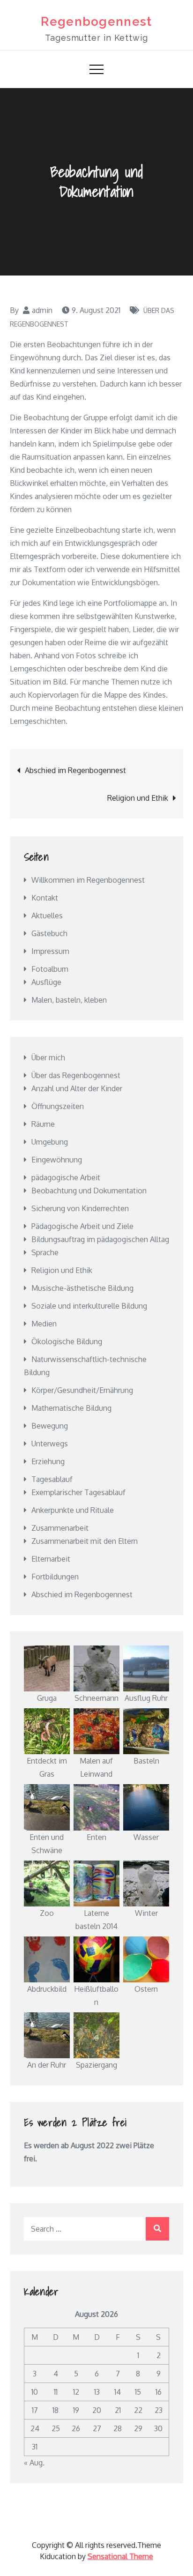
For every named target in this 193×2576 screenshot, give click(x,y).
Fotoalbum (50, 969)
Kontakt (45, 898)
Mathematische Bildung (71, 1408)
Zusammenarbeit (60, 1528)
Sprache (45, 1252)
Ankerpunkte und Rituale (73, 1510)
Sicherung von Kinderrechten (80, 1208)
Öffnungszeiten (58, 1106)
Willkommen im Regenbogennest (88, 880)
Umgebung (50, 1142)
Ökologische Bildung (67, 1341)
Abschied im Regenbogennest (75, 770)
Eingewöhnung (57, 1160)
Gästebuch (49, 933)
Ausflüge (46, 982)
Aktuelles (47, 916)
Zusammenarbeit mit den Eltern (85, 1541)
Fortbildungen (55, 1577)
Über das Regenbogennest (76, 1075)
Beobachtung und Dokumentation (89, 1191)
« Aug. (34, 2463)
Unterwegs (50, 1444)
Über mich (48, 1057)
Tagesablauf (52, 1479)
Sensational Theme (120, 2556)
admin (42, 310)
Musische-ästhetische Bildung (82, 1288)
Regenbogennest (96, 22)
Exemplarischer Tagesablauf (78, 1492)
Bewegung (50, 1426)
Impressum (50, 951)
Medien (44, 1324)
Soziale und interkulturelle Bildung (89, 1306)
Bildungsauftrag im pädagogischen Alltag (100, 1239)
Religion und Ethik (138, 798)
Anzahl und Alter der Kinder (77, 1088)
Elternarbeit (51, 1559)
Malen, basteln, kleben (69, 1000)
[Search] (157, 2229)
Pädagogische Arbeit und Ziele (82, 1226)
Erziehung (48, 1461)
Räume (43, 1124)
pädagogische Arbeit (66, 1177)
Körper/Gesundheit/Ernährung (82, 1390)
